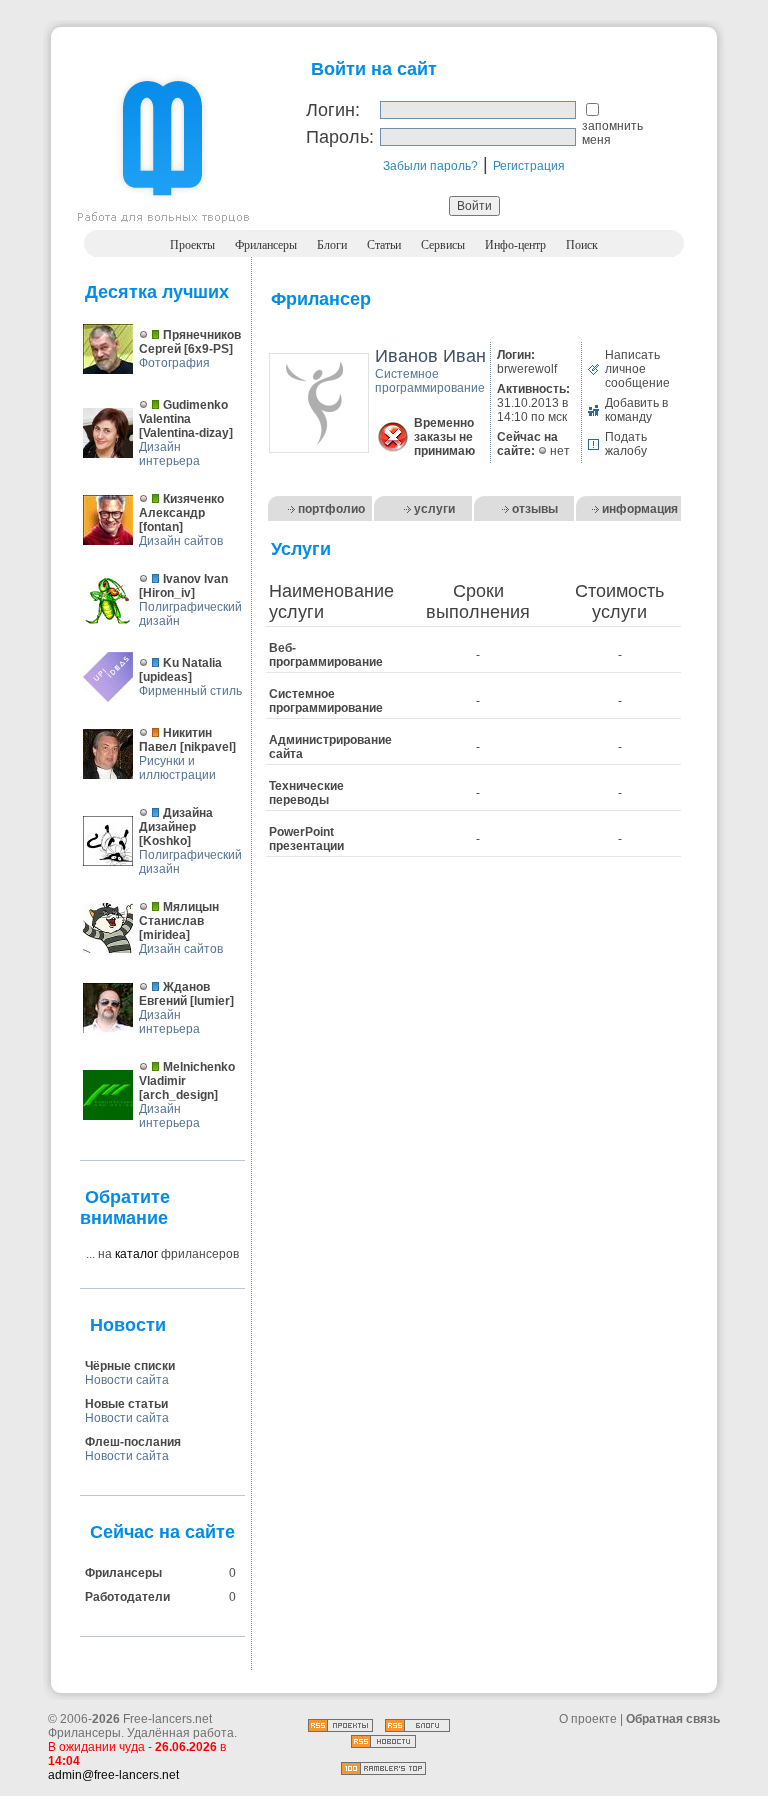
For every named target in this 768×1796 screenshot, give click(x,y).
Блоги (332, 245)
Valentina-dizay (186, 433)
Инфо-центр (515, 245)
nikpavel (208, 747)
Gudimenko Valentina (183, 412)
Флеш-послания (133, 1442)
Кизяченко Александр (181, 506)
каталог (136, 1254)
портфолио (331, 509)
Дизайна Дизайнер (176, 820)
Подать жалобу (626, 444)
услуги (434, 509)
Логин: (333, 110)
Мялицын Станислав (179, 914)
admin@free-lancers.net (113, 1775)
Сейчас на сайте (162, 1532)
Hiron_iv (167, 593)
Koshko (165, 841)
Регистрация (529, 166)
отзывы (535, 509)
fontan (161, 527)
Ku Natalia (192, 663)
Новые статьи (126, 1404)
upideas (165, 677)
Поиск (582, 245)
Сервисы (443, 245)
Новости (128, 1325)
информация (640, 509)
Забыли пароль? (430, 166)
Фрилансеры (266, 245)
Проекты (192, 245)
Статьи (384, 245)
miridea (164, 935)
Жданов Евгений (174, 994)
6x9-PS (208, 349)
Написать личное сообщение (637, 369)
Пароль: (340, 137)
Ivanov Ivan (195, 579)
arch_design (178, 1095)
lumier (212, 1001)
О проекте (588, 1719)
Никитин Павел (175, 740)
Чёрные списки (130, 1366)
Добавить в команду (636, 410)
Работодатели (127, 1597)
